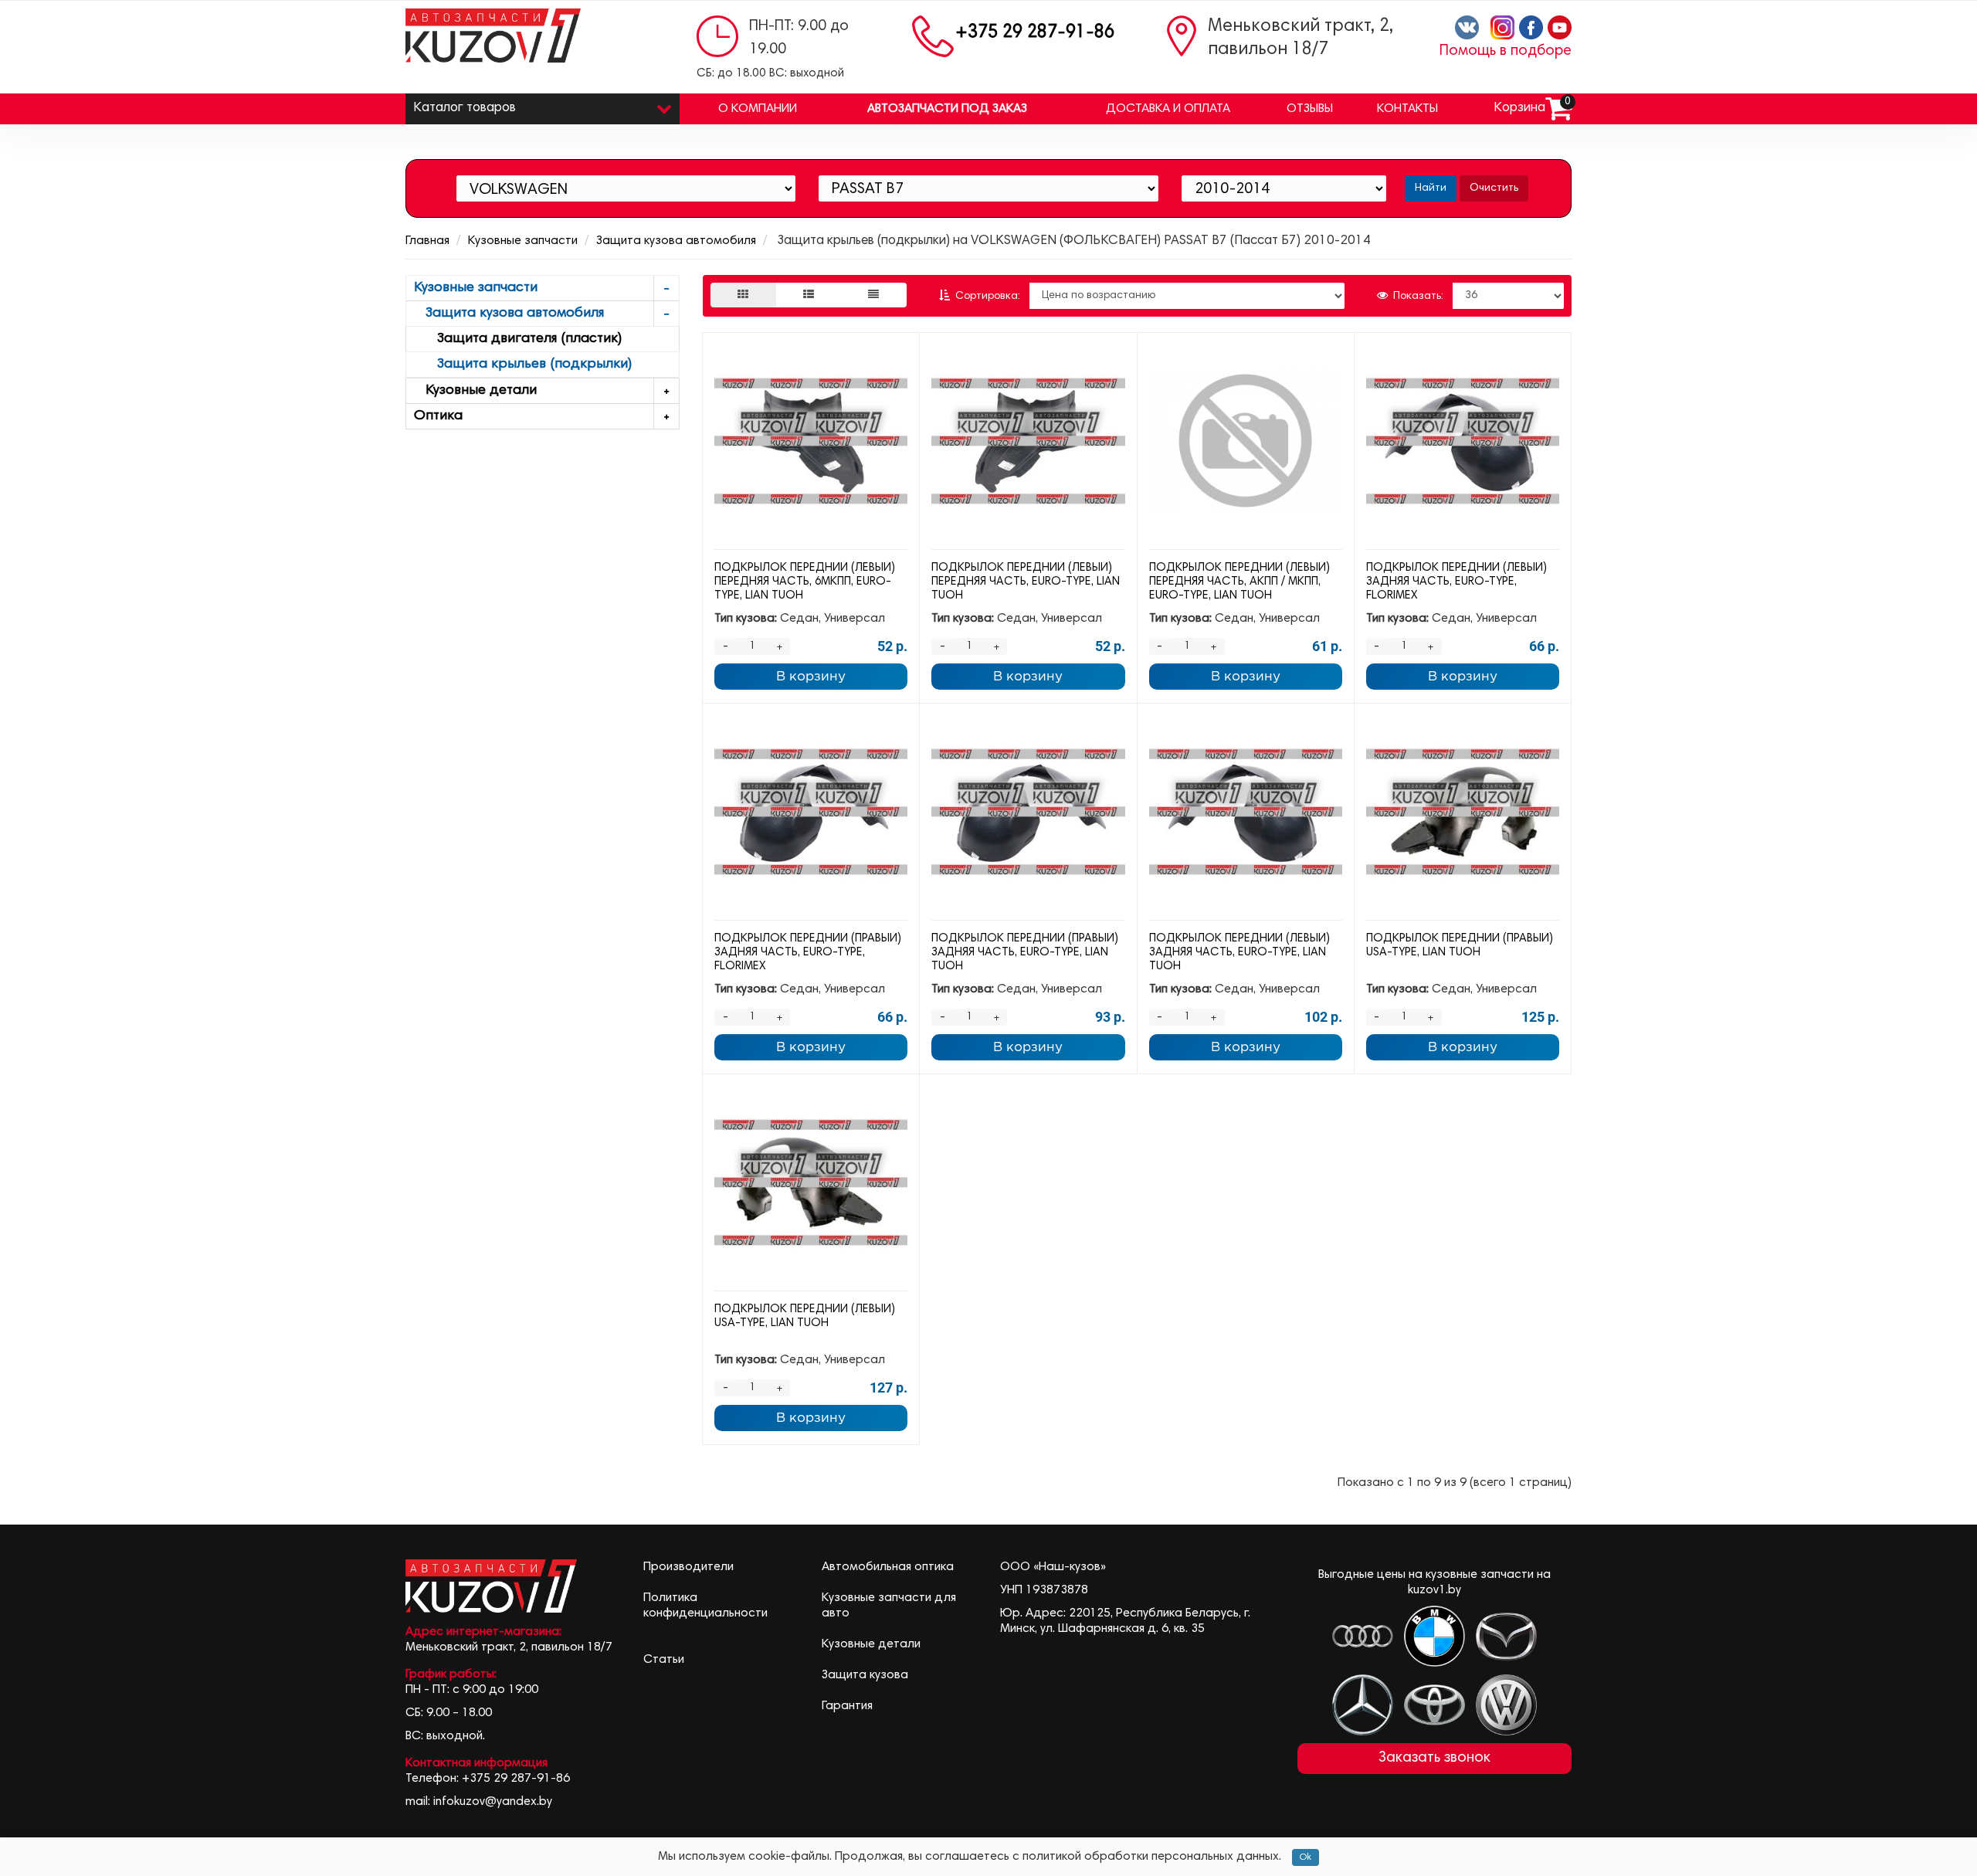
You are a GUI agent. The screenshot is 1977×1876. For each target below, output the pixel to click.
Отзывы (1310, 109)
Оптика (438, 416)
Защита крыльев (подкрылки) (523, 365)
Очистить (1494, 188)
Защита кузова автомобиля (676, 241)
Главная (427, 241)
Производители (688, 1567)
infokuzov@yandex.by (493, 1802)
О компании (758, 109)
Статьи (664, 1660)
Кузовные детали (475, 391)
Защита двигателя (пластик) (518, 339)
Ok (1306, 1857)
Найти (1431, 188)
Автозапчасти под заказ (947, 109)
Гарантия (847, 1706)
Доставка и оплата (1168, 109)
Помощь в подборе (1506, 51)
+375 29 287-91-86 (1035, 33)
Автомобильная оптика (888, 1567)
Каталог (465, 109)
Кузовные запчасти (523, 241)
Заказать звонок (1434, 1758)
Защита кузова (865, 1675)
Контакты (1407, 109)
